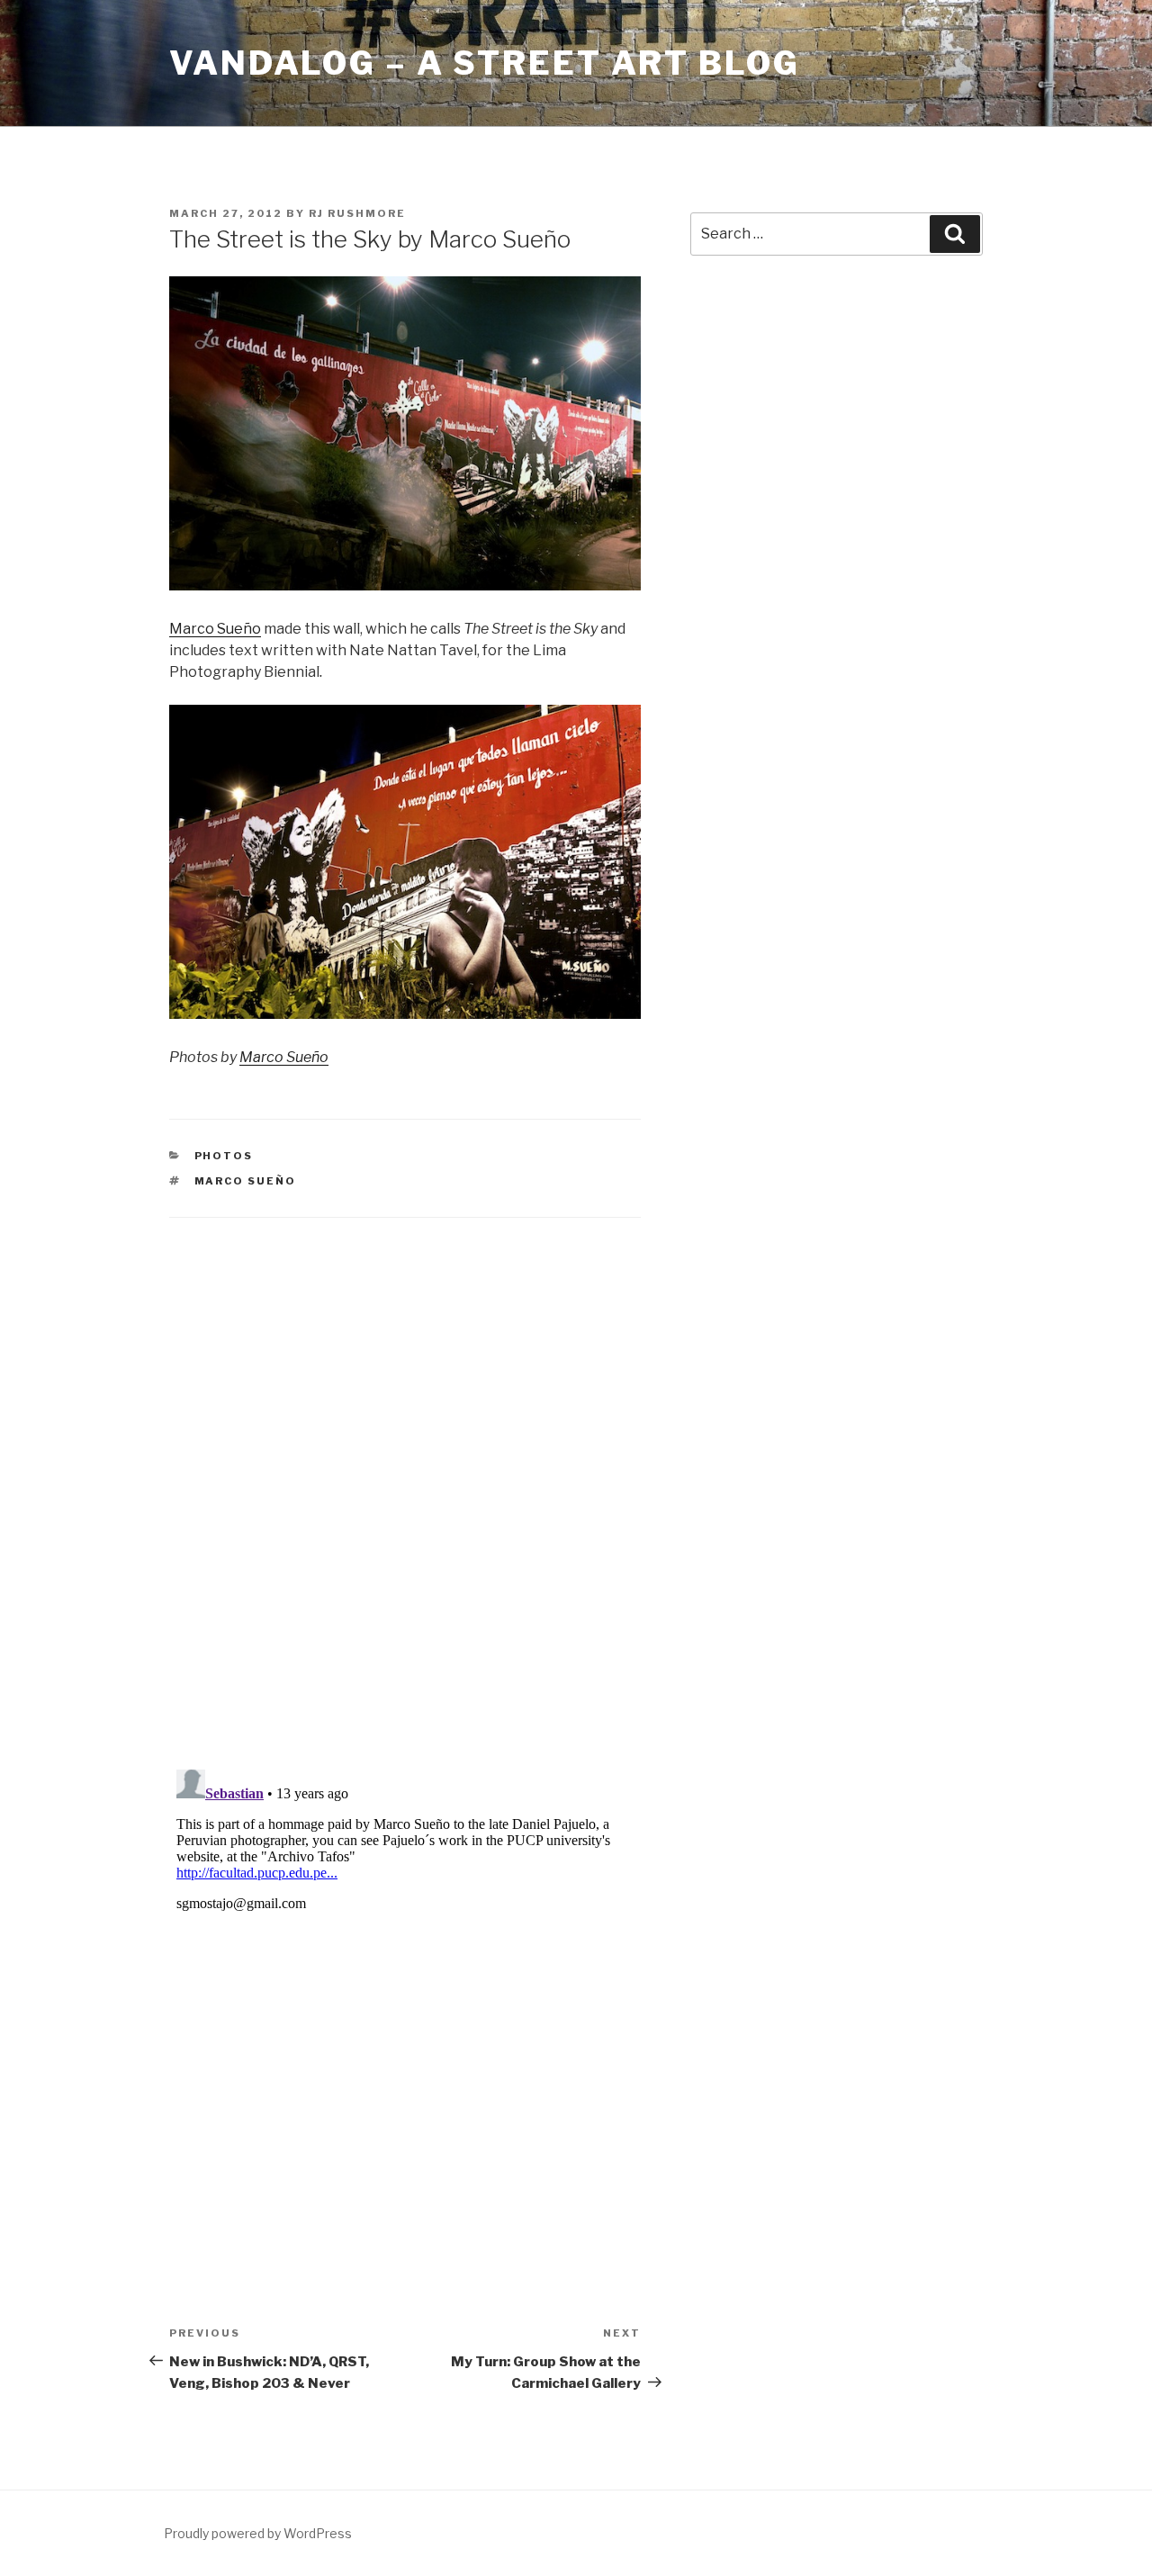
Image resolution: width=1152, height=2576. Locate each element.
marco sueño (246, 1181)
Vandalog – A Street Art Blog (485, 63)
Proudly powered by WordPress (258, 2533)
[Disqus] (405, 1471)
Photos (224, 1156)
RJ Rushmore (357, 213)
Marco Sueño (215, 629)
